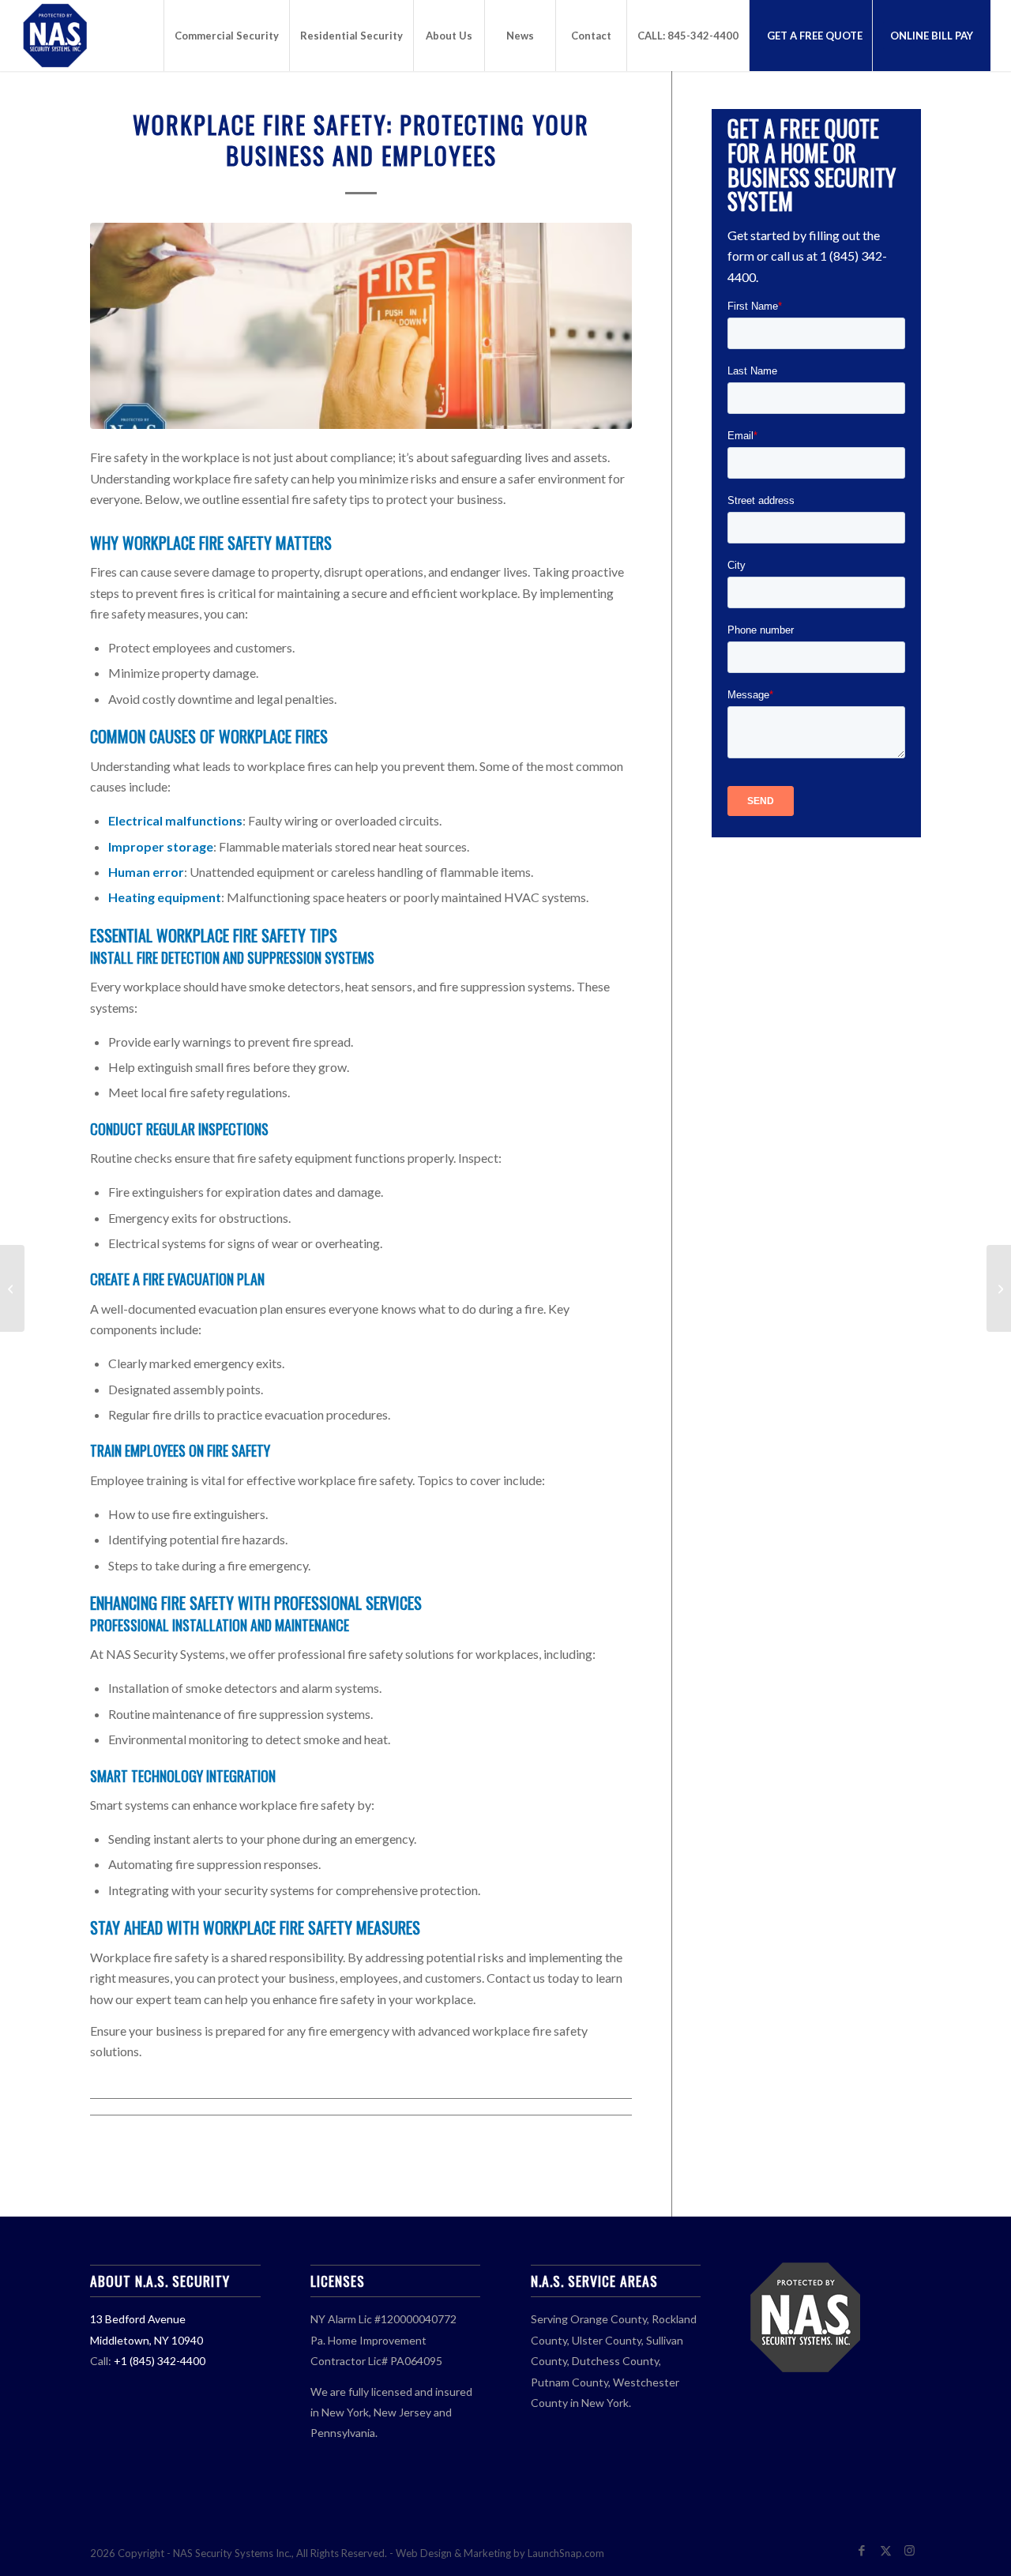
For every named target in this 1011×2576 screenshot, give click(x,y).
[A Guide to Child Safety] (12, 1288)
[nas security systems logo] (98, 36)
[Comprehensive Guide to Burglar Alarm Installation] (999, 1288)
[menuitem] (226, 36)
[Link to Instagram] (909, 2551)
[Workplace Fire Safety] (361, 326)
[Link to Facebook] (862, 2551)
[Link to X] (885, 2551)
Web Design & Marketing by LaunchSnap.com (500, 2553)
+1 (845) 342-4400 (160, 2361)
